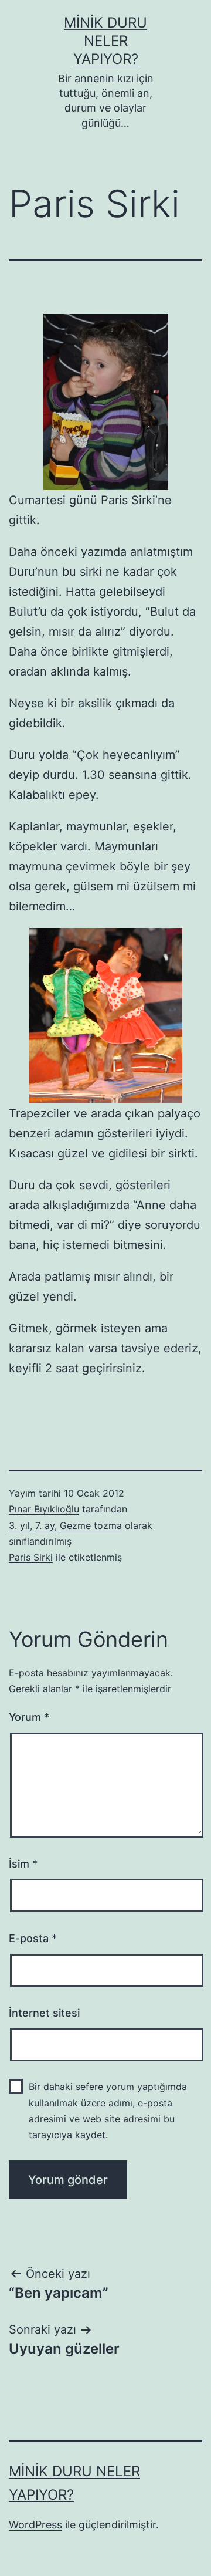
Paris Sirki (31, 1557)
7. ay (45, 1525)
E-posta (33, 1938)
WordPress (35, 2525)
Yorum (29, 1717)
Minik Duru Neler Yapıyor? (105, 41)
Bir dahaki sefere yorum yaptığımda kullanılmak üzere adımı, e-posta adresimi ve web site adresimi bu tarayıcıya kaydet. (108, 2111)
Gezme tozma (91, 1525)
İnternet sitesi (44, 2013)
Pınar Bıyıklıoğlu (44, 1509)
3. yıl (19, 1525)
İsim (23, 1864)
